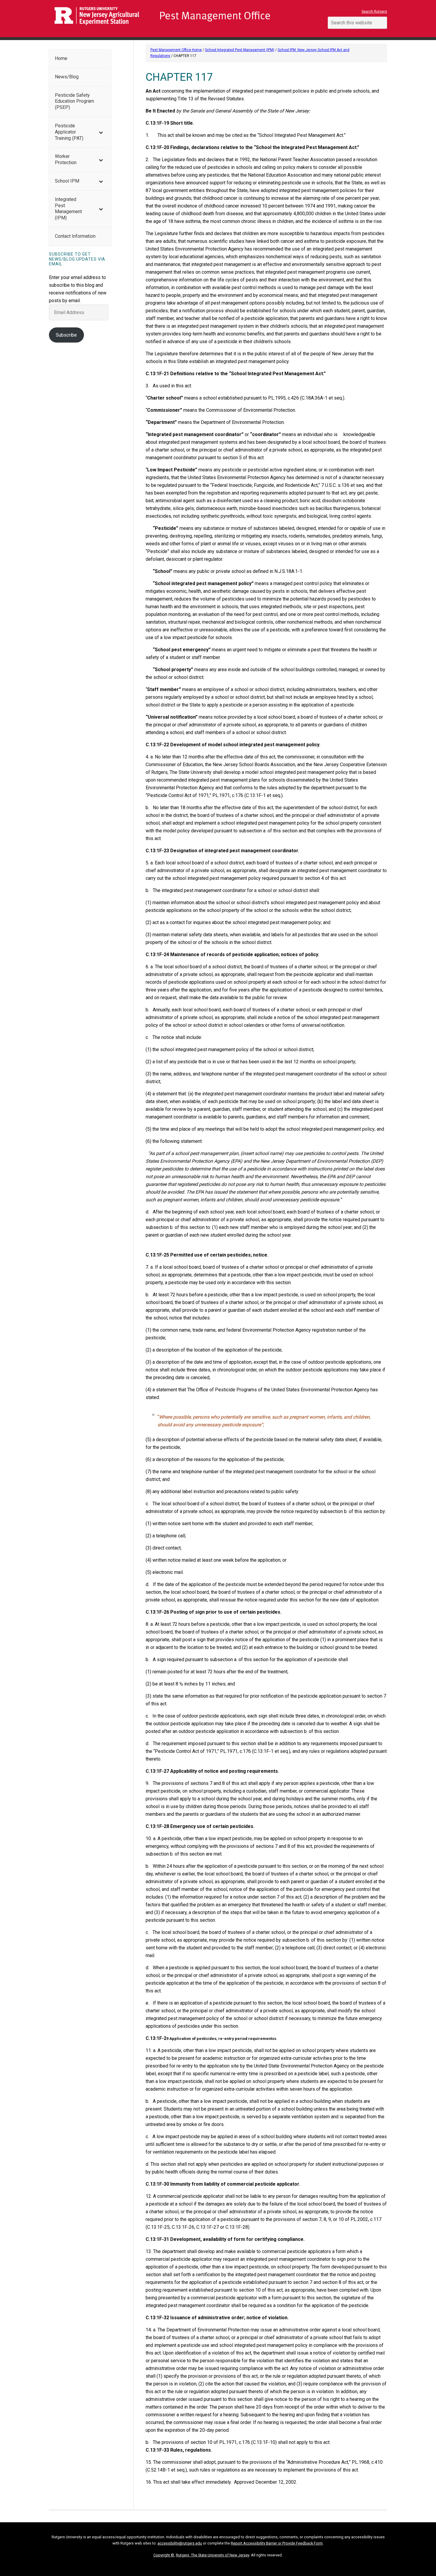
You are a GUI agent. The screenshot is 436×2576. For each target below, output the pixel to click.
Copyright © (164, 2555)
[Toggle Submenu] (101, 132)
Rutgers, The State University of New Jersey (213, 2555)
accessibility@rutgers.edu (180, 2543)
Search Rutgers (374, 12)
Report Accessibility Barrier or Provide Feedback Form (277, 2543)
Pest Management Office (182, 19)
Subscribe (66, 335)
